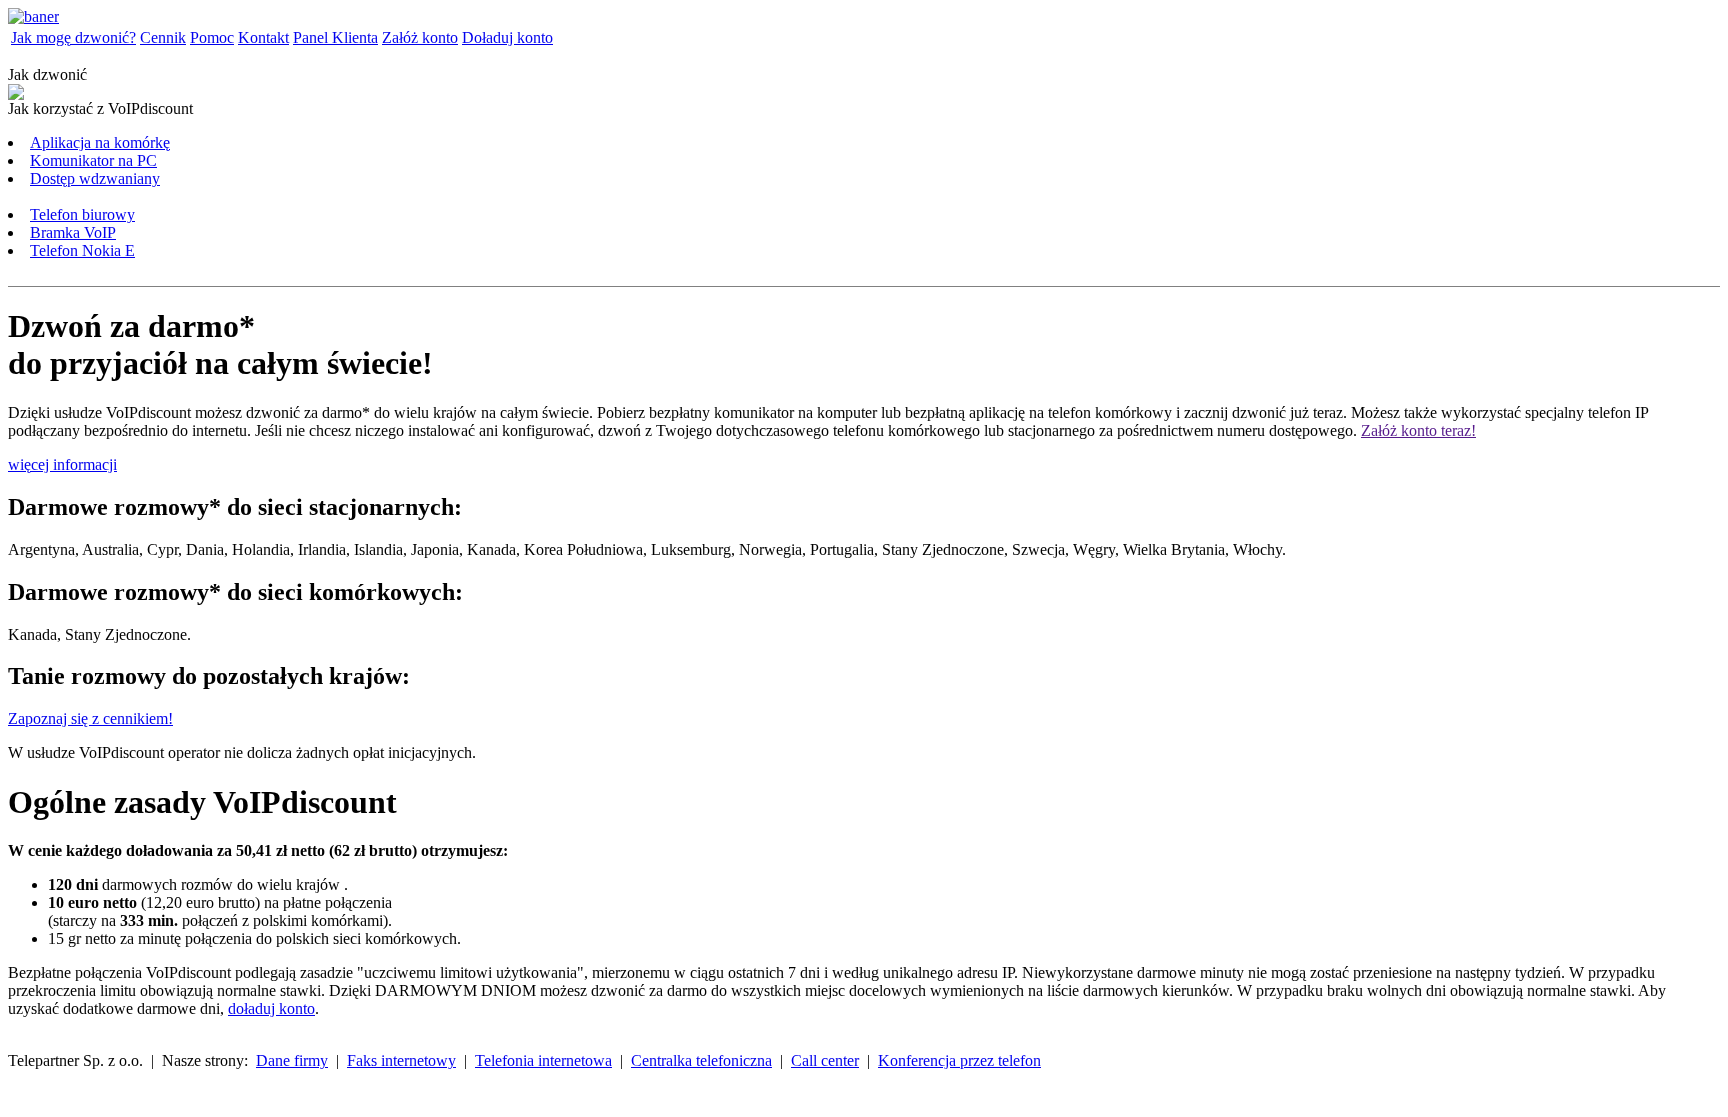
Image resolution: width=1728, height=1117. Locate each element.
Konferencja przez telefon (959, 1060)
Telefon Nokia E (82, 250)
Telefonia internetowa (543, 1060)
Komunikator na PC (93, 160)
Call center (825, 1060)
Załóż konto (420, 37)
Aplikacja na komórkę (100, 142)
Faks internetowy (401, 1060)
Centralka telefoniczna (701, 1060)
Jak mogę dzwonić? (73, 37)
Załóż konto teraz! (1418, 430)
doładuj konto (271, 1008)
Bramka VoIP (73, 232)
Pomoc (212, 37)
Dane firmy (292, 1060)
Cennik (163, 37)
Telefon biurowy (82, 214)
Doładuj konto (507, 37)
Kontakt (263, 37)
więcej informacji (62, 464)
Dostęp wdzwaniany (95, 178)
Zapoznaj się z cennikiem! (90, 718)
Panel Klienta (335, 37)
